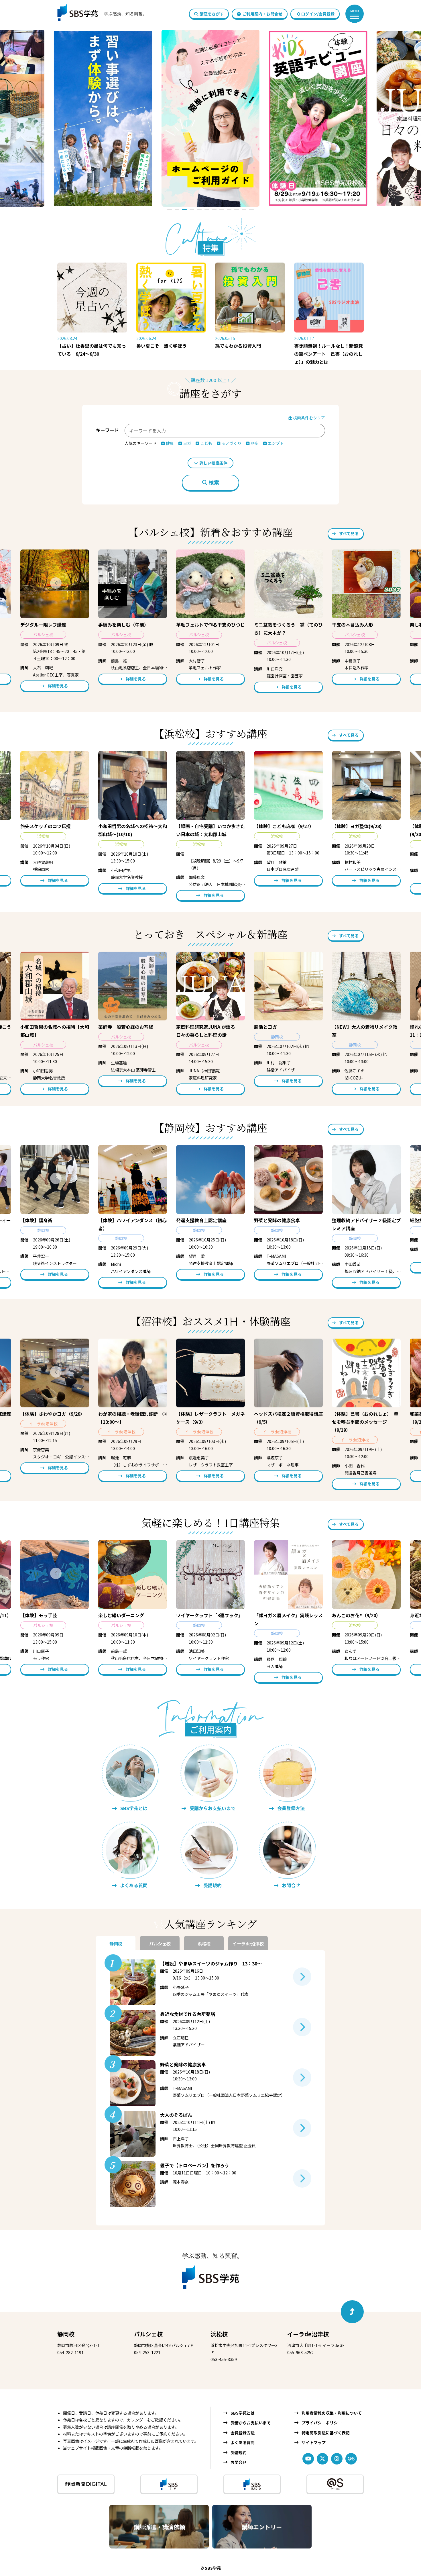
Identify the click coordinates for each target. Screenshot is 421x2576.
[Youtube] (308, 2459)
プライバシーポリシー (322, 2423)
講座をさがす (212, 14)
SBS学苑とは (243, 2413)
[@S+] (335, 2484)
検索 (214, 483)
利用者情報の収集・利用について (332, 2413)
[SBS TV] (169, 2484)
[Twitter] (322, 2459)
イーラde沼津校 (308, 2334)
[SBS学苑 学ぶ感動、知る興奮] (98, 14)
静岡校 (66, 2334)
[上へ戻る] (352, 2312)
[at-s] (351, 2459)
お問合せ (239, 2462)
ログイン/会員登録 (318, 14)
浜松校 (219, 2334)
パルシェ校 (148, 2334)
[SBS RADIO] (252, 2484)
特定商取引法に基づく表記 (326, 2433)
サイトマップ (314, 2442)
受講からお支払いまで (251, 2423)
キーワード (107, 430)
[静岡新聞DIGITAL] (86, 2484)
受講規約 (239, 2452)
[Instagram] (337, 2459)
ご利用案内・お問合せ (262, 14)
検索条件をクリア (309, 418)
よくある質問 (243, 2442)
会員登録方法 (243, 2433)
